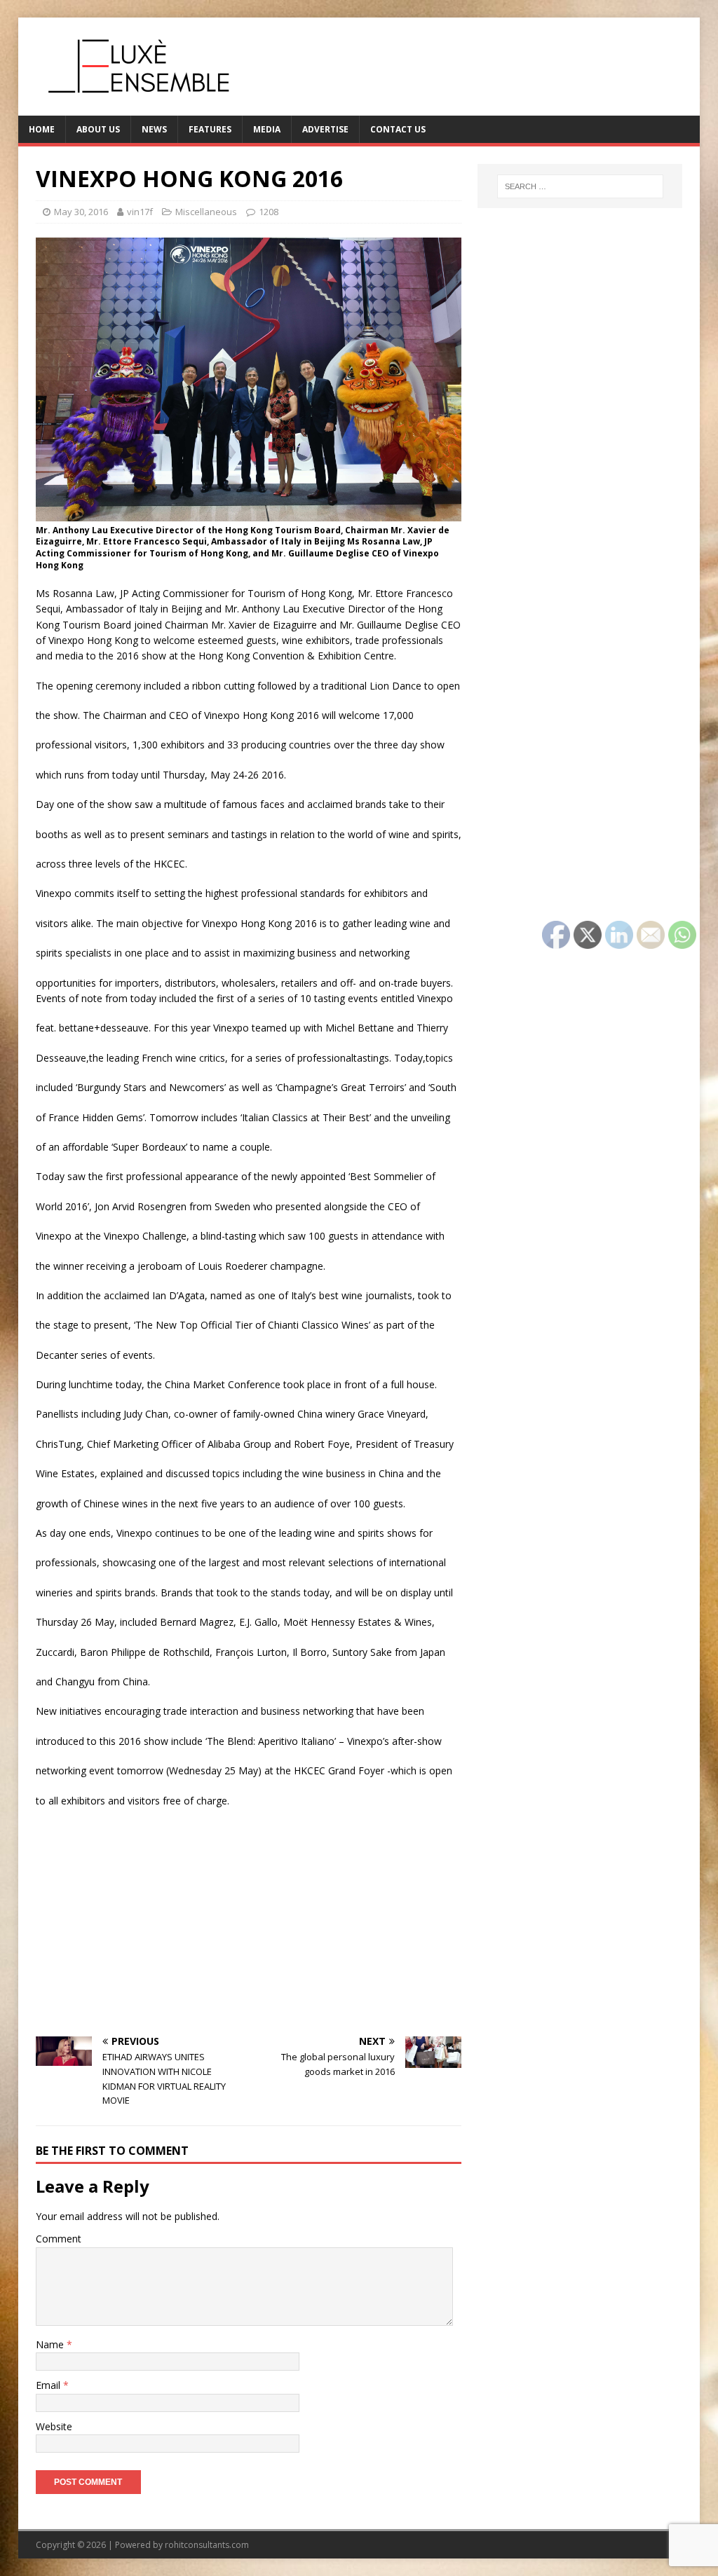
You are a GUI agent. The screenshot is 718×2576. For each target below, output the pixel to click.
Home (42, 129)
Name (51, 2344)
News (154, 129)
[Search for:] (580, 186)
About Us (98, 129)
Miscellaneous (206, 212)
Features (210, 129)
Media (267, 129)
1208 (269, 212)
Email (49, 2385)
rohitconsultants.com (207, 2545)
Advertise (325, 129)
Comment (59, 2239)
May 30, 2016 (81, 212)
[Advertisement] (249, 1921)
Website (54, 2426)
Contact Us (398, 129)
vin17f (140, 212)
